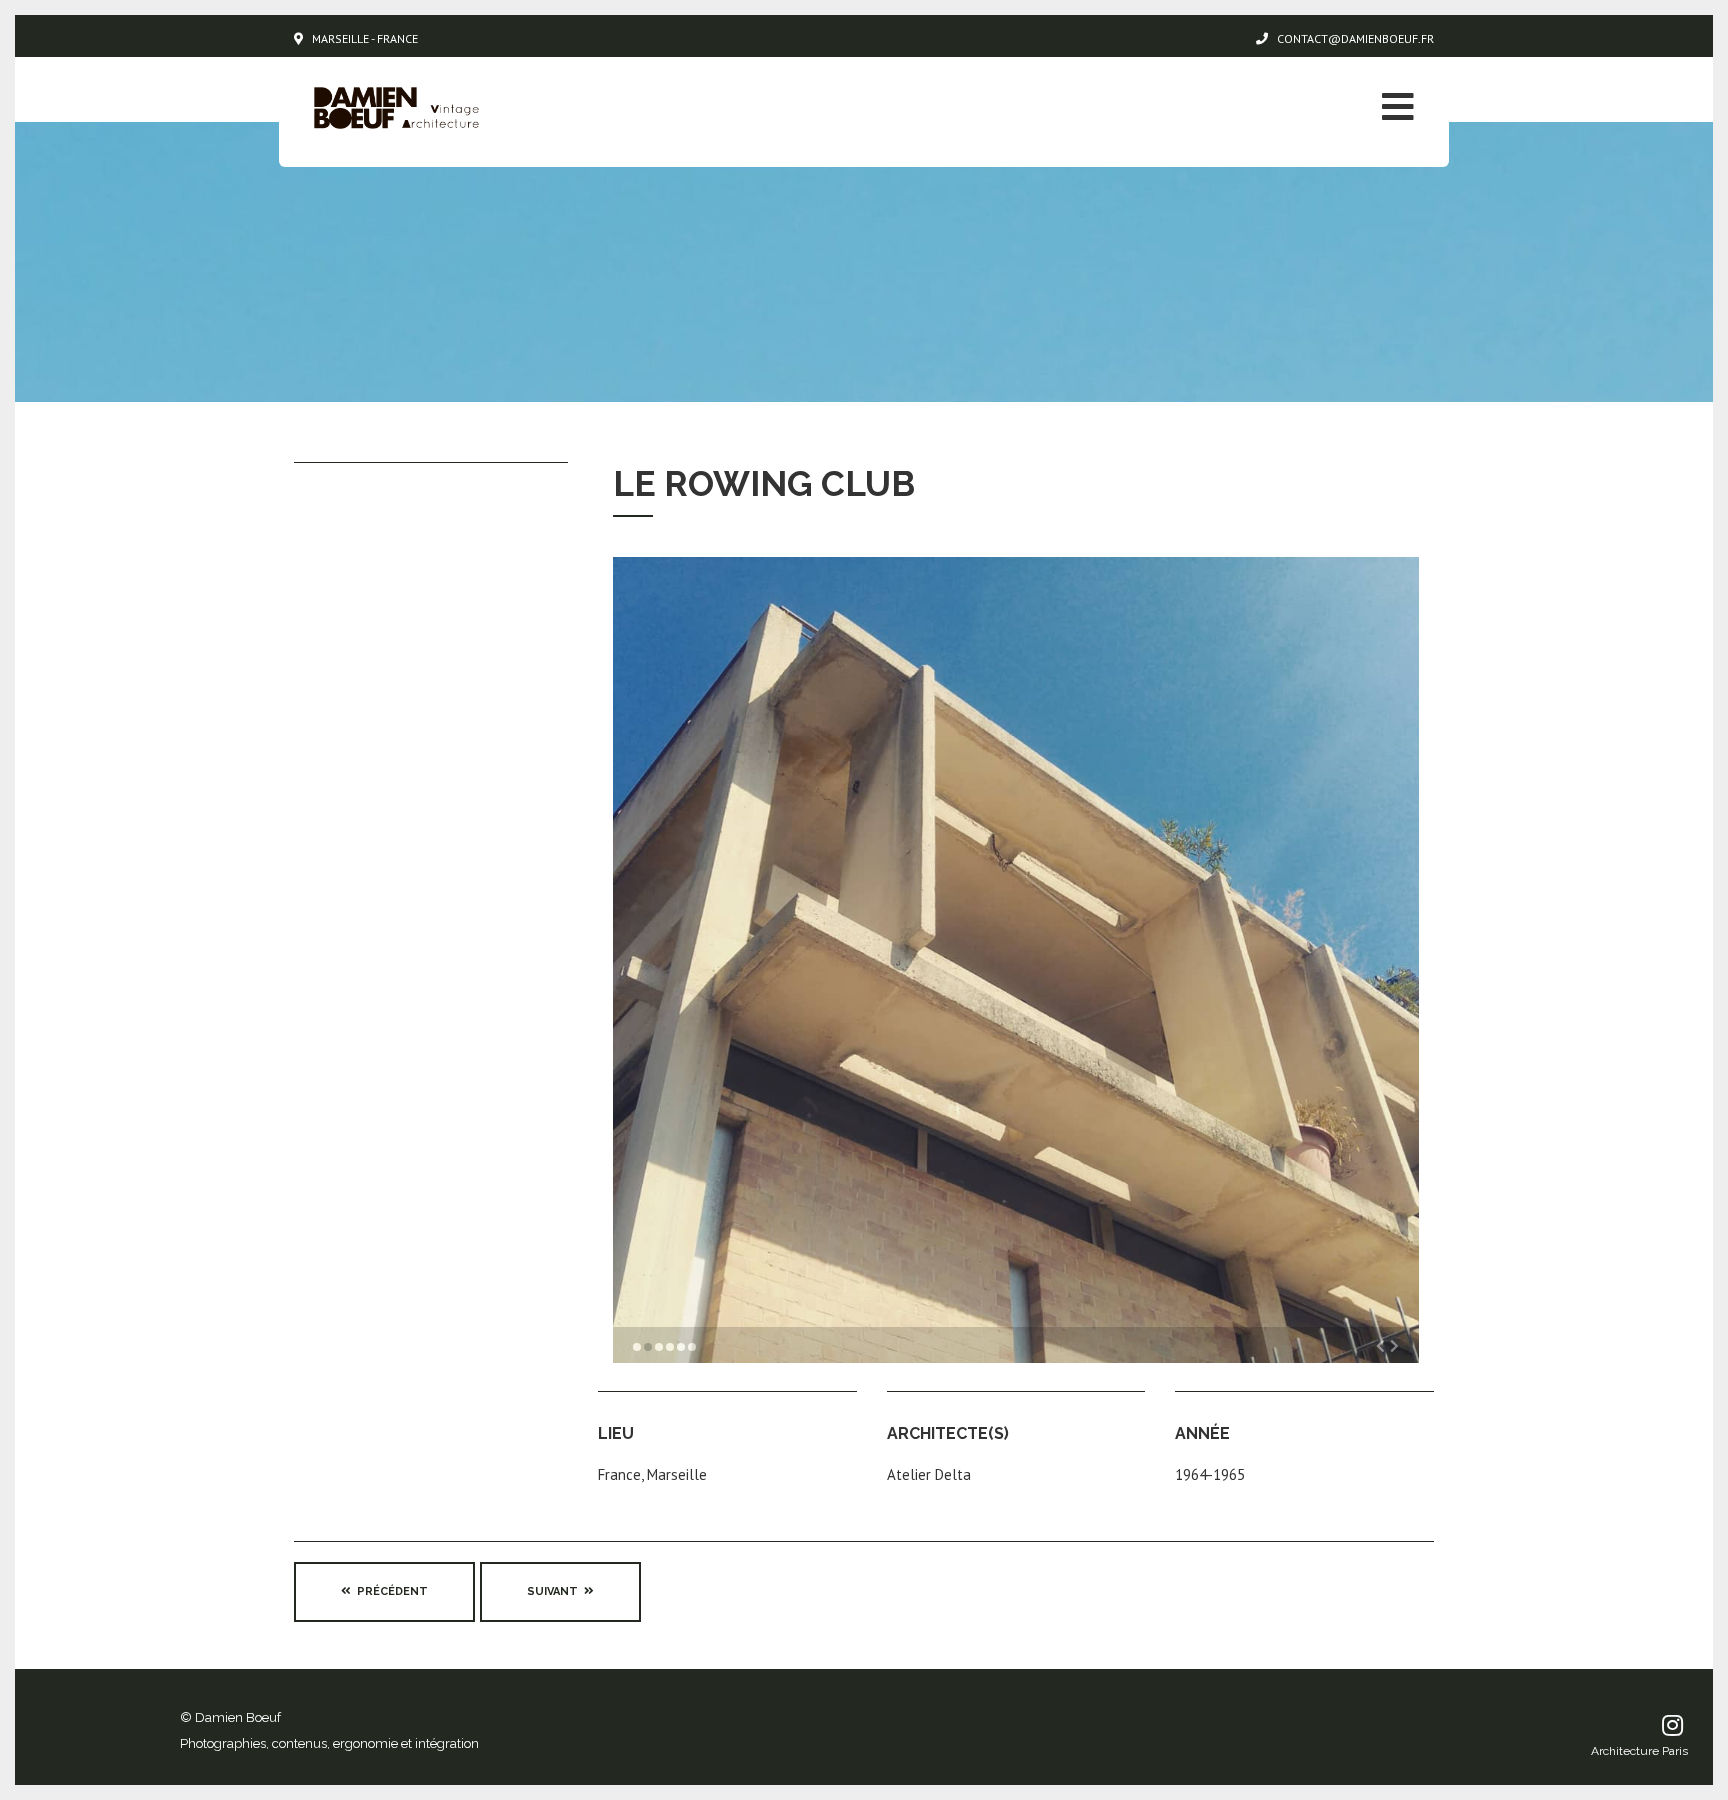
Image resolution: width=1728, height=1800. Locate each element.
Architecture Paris (1639, 1751)
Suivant (555, 1591)
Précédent (389, 1591)
